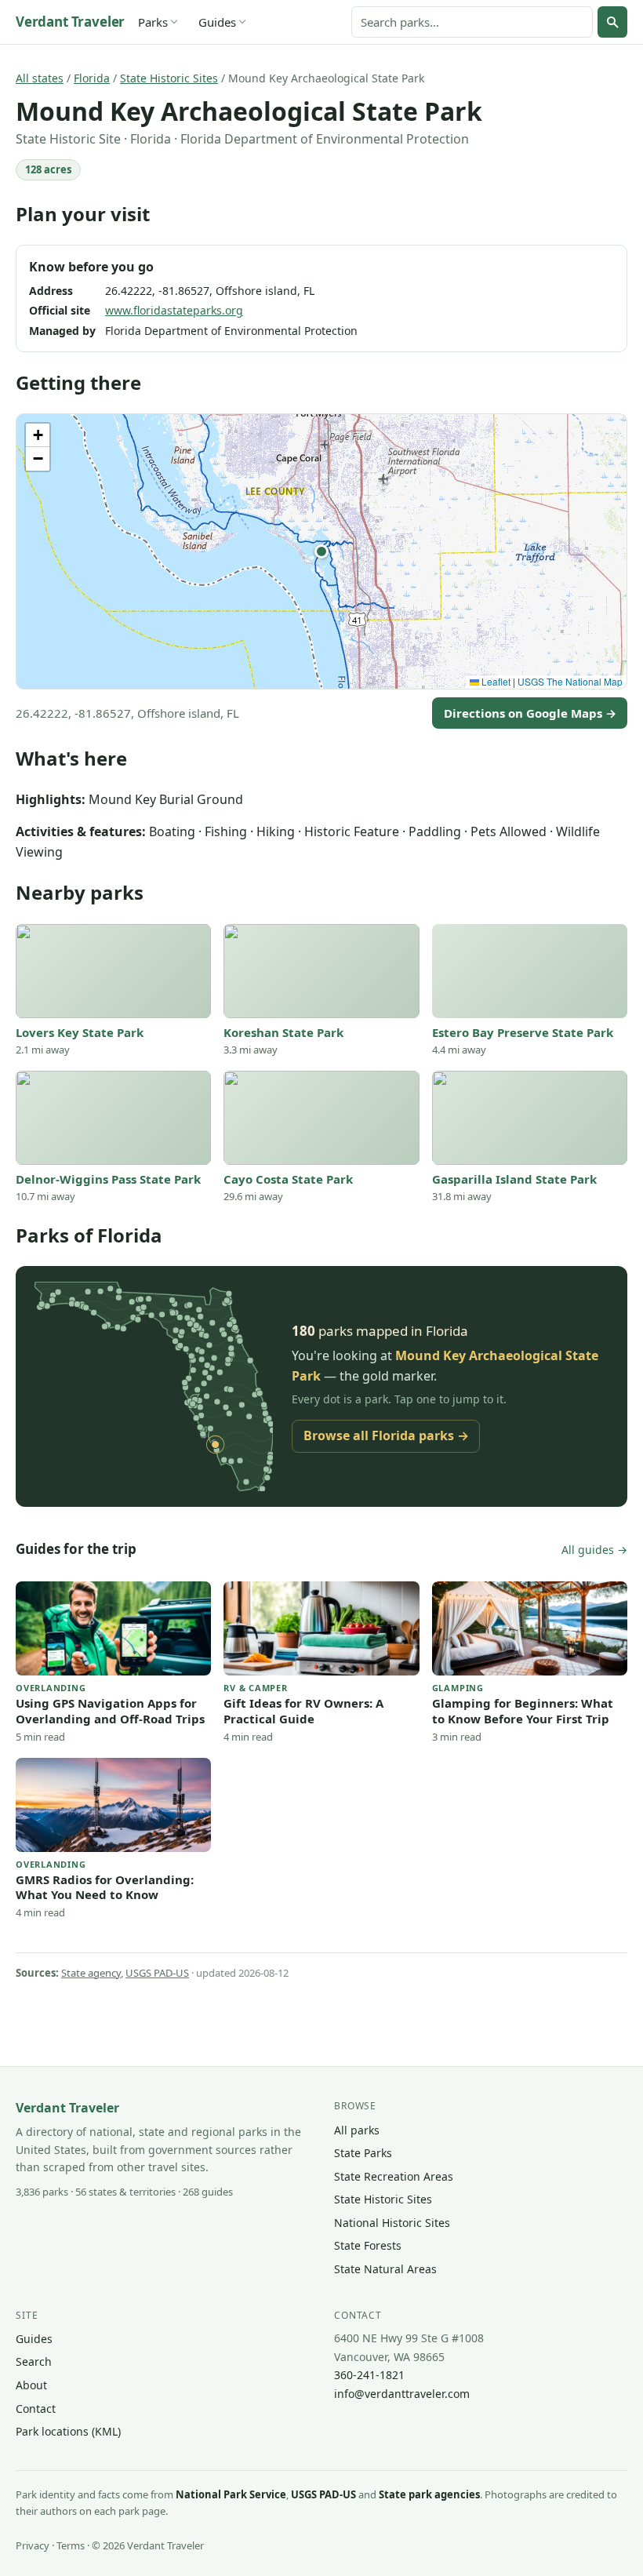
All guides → (594, 1550)
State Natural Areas (385, 2269)
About (31, 2385)
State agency (91, 1973)
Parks (153, 22)
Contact (36, 2409)
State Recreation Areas (394, 2176)
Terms (71, 2545)
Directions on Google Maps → (530, 713)
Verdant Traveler (70, 22)
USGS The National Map (570, 681)
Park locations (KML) (68, 2431)
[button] (321, 551)
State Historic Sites (169, 78)
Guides (217, 22)
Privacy (33, 2545)
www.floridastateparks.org (174, 310)
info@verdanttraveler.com (402, 2394)
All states (40, 78)
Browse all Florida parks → (386, 1435)
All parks (357, 2130)
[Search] (612, 22)
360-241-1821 (369, 2375)
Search (34, 2361)
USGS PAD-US (157, 1973)
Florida (92, 78)
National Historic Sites (392, 2223)
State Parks (363, 2153)
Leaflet (495, 681)
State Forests (368, 2245)
